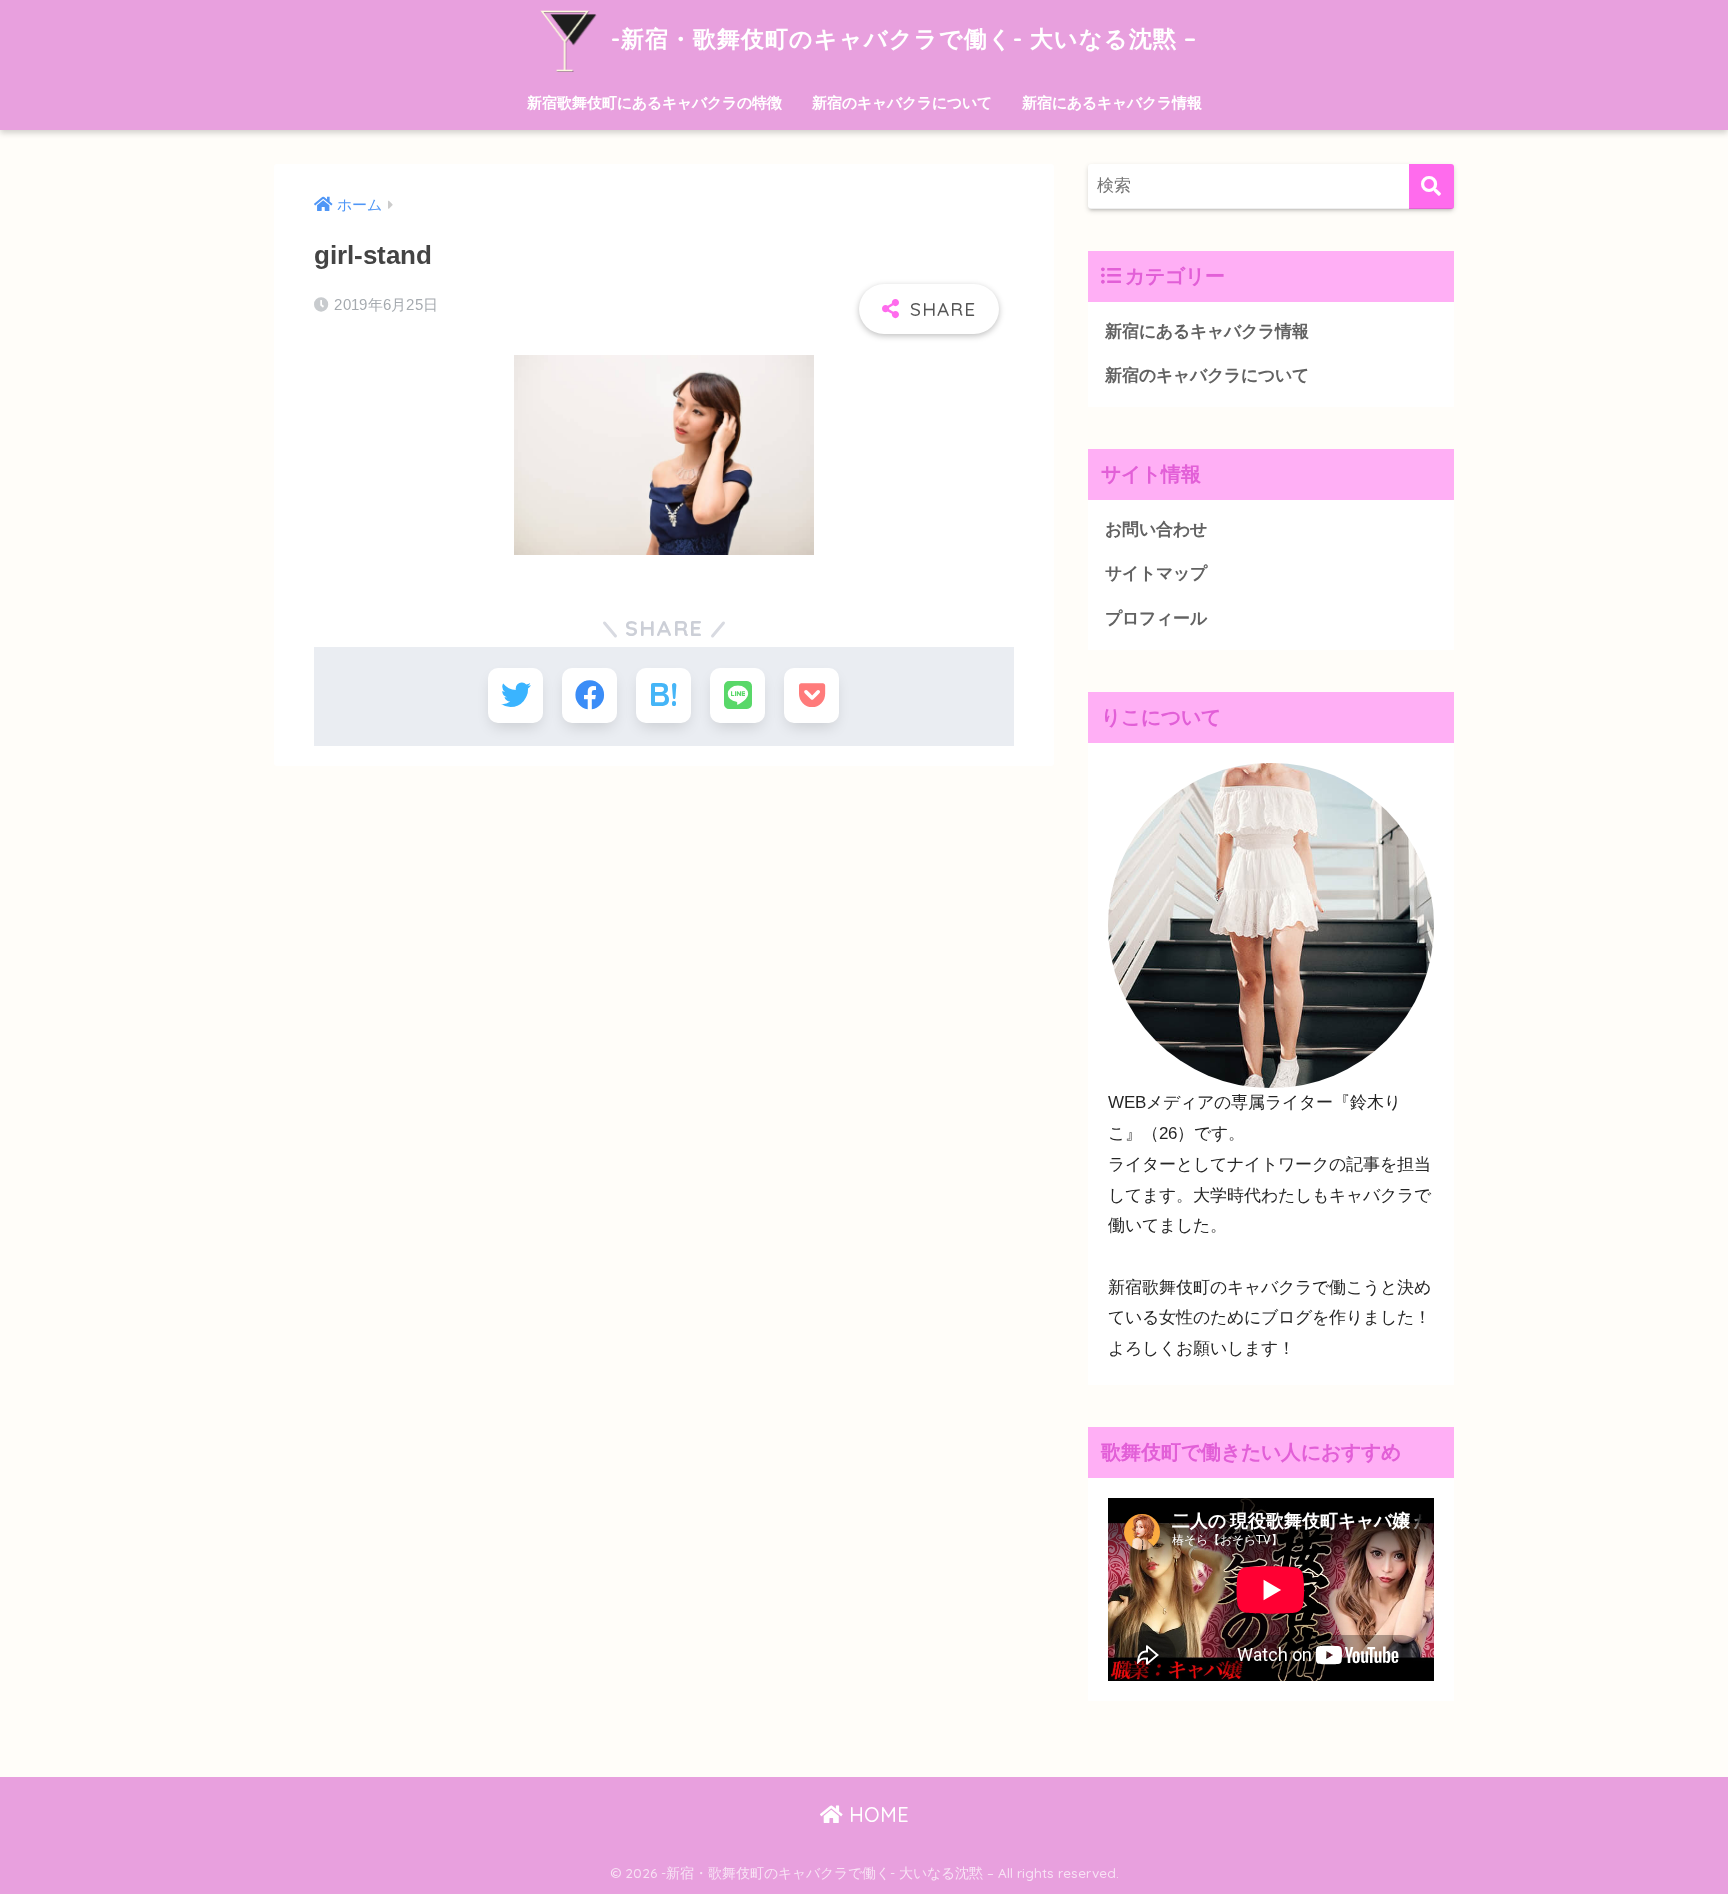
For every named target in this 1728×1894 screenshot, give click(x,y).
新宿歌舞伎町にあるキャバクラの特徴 (654, 102)
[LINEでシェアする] (737, 695)
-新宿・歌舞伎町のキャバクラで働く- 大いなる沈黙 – (900, 38)
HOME (876, 1814)
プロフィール (1156, 618)
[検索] (1431, 186)
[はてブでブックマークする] (663, 695)
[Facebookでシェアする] (589, 695)
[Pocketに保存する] (811, 695)
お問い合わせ (1156, 529)
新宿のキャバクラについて (902, 102)
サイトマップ (1156, 573)
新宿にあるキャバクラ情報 (1112, 102)
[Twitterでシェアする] (515, 695)
